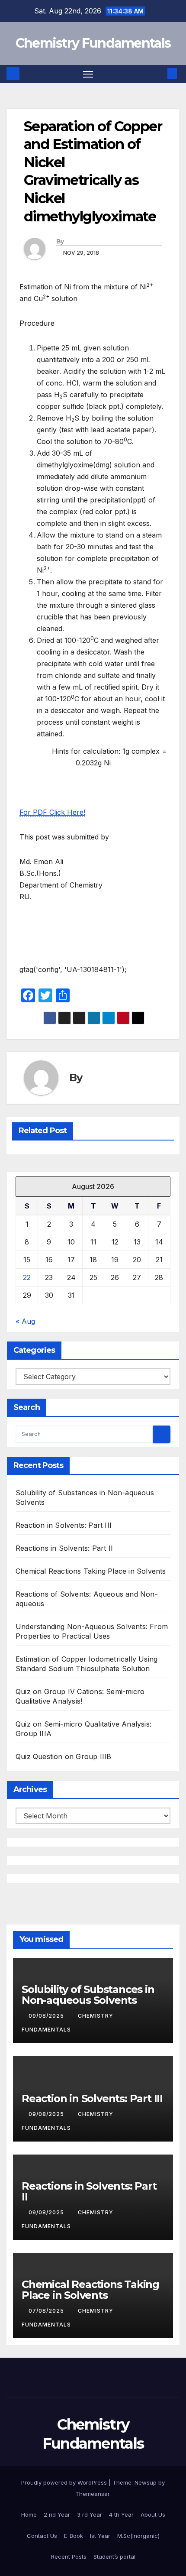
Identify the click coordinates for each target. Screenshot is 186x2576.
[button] (159, 74)
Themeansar (92, 2494)
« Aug (25, 1321)
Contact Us (42, 2536)
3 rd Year (90, 2514)
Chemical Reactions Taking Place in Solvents (91, 1571)
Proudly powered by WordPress (65, 2482)
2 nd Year (57, 2514)
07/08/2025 (47, 2311)
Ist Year (100, 2536)
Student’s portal (114, 2557)
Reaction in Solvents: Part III (64, 1525)
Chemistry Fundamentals (93, 43)
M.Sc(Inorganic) (138, 2536)
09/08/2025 (47, 2016)
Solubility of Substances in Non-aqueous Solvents (88, 1995)
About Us (153, 2514)
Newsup (146, 2482)
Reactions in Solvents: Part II (64, 1548)
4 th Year (121, 2514)
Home (29, 2514)
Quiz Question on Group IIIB (63, 1756)
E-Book (74, 2536)
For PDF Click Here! (52, 812)
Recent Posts (69, 2557)
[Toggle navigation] (88, 74)
